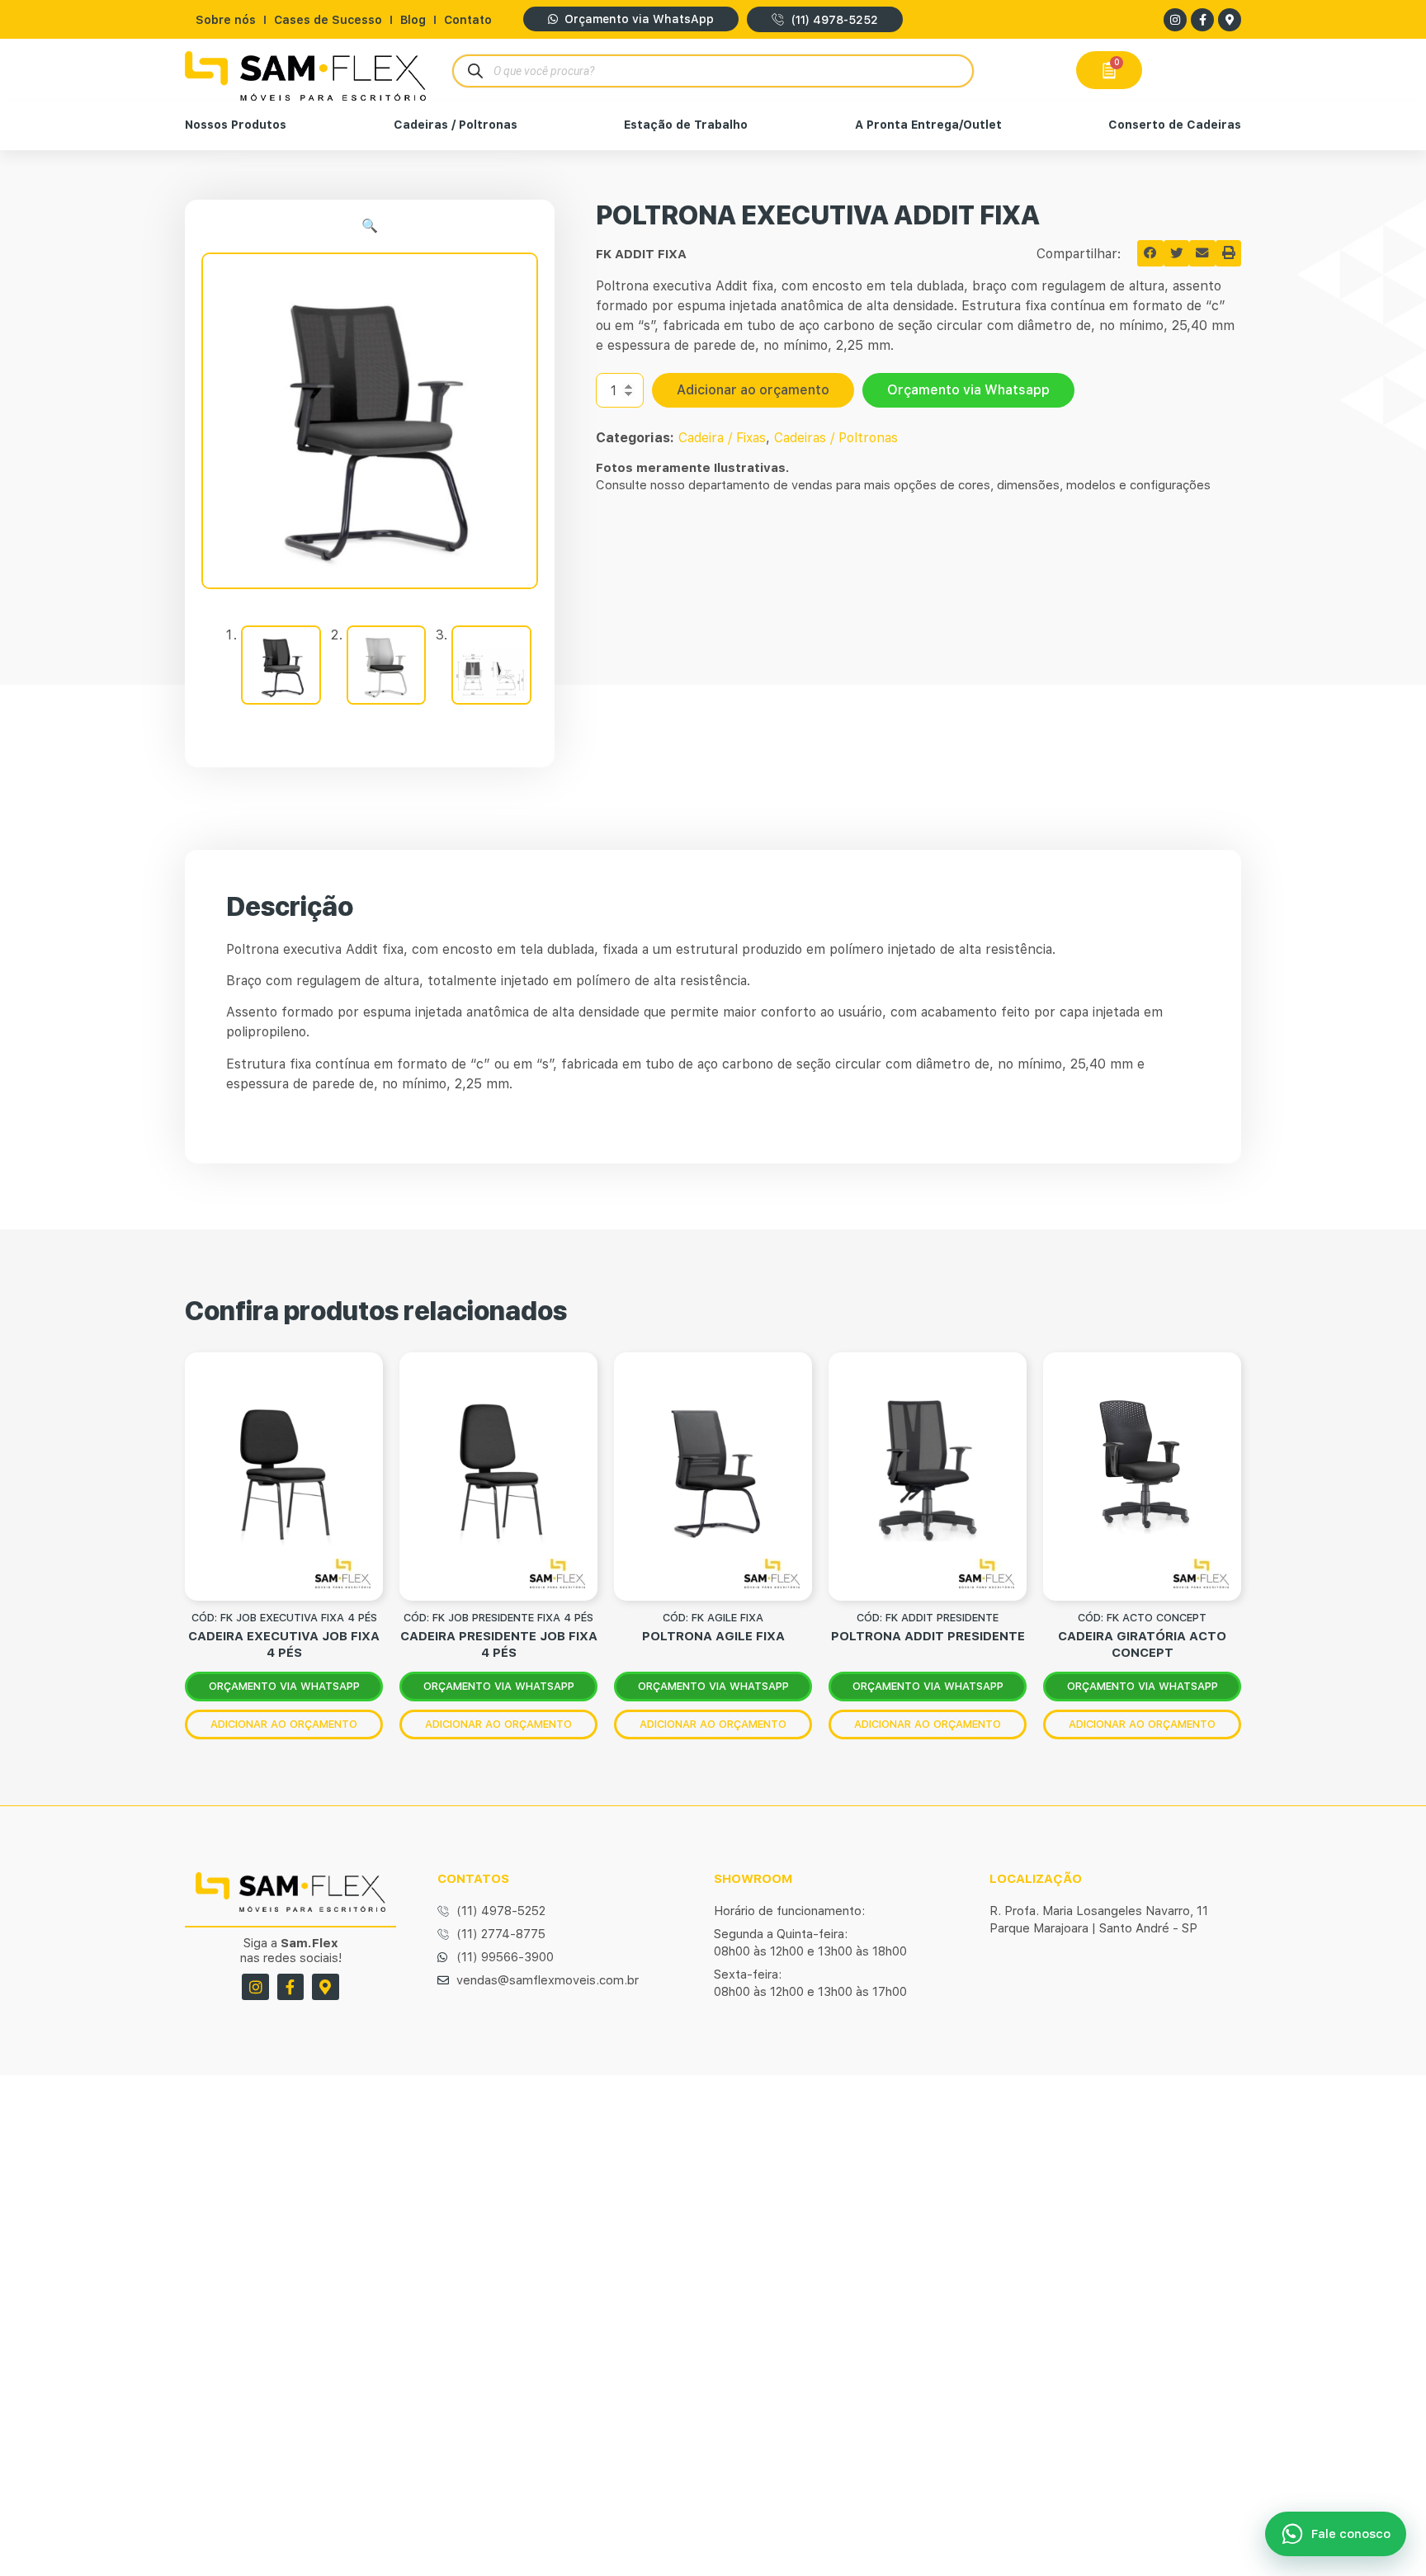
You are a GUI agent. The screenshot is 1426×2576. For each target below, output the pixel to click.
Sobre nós (226, 20)
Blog (413, 20)
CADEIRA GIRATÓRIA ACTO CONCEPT (1142, 1644)
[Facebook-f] (1202, 20)
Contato (468, 20)
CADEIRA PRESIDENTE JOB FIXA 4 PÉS (499, 1644)
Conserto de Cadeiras (1175, 125)
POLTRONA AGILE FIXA (713, 1636)
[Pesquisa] (475, 71)
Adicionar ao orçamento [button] (284, 1724)
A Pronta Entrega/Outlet (928, 125)
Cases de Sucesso (328, 20)
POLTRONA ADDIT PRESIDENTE (928, 1636)
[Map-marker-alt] (1230, 20)
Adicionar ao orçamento (753, 390)
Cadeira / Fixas (722, 438)
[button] (370, 226)
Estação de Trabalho (686, 125)
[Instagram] (1175, 20)
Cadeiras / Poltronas (456, 125)
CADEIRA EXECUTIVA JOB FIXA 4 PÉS (284, 1644)
